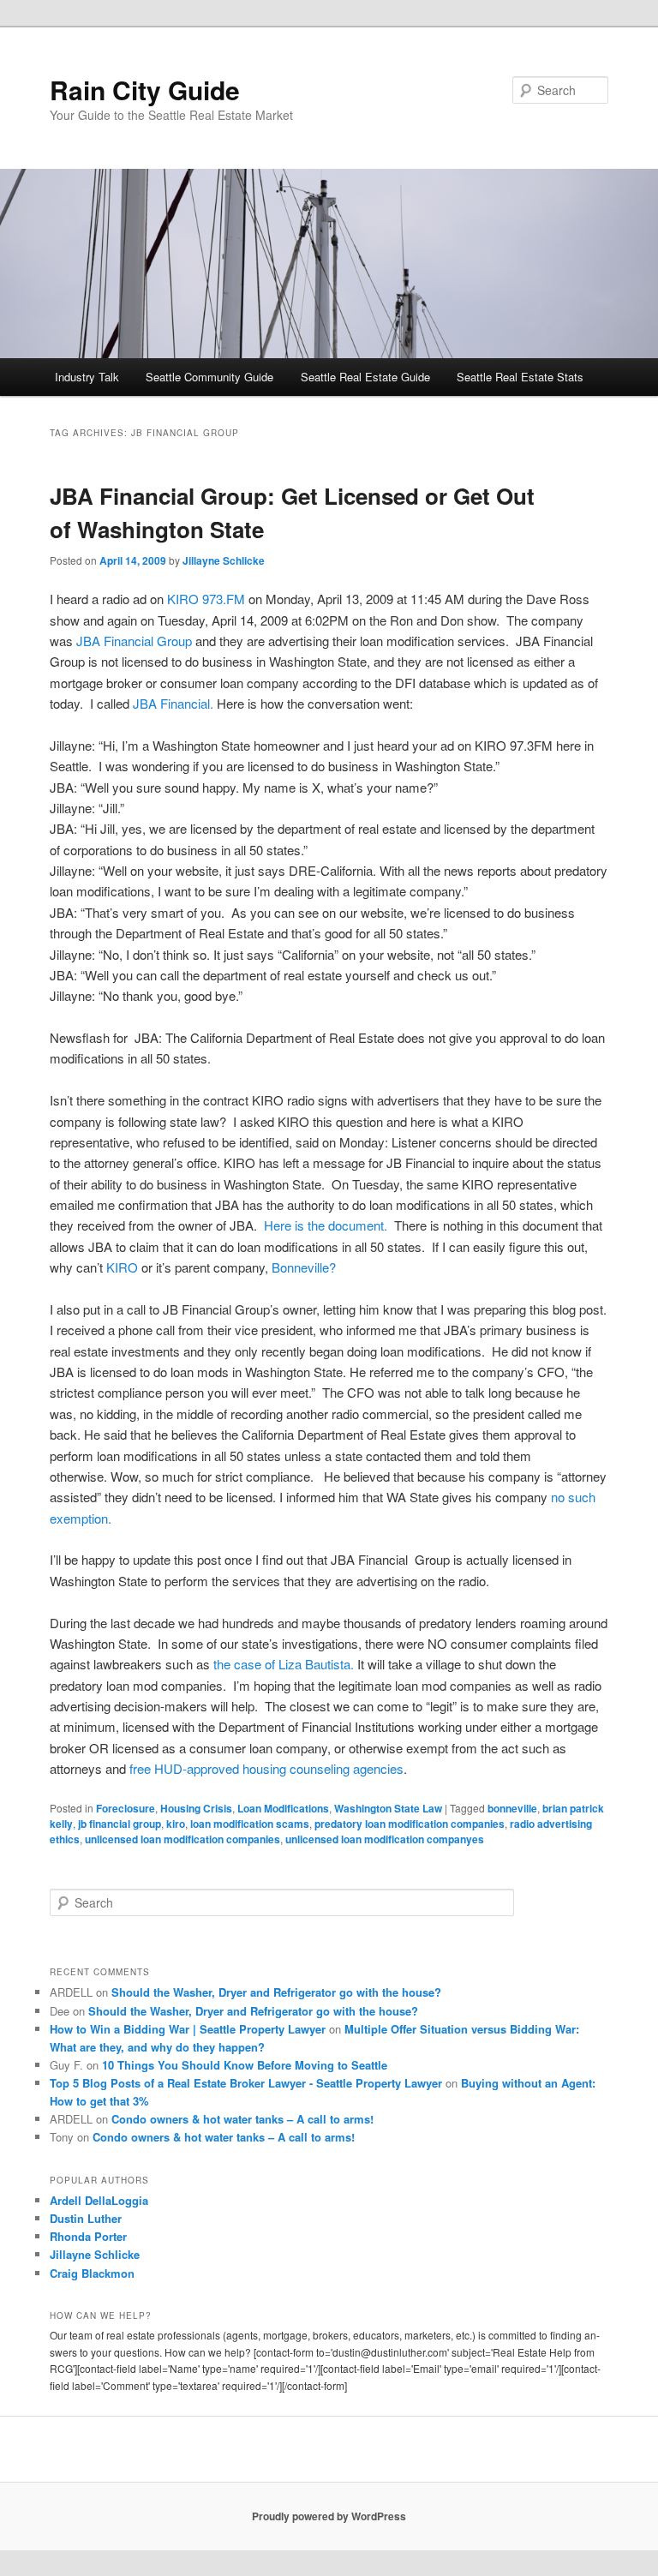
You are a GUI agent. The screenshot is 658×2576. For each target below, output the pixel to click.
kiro (176, 1824)
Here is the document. (326, 1225)
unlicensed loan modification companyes (385, 1839)
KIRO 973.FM (206, 599)
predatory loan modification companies (410, 1824)
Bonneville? (304, 1267)
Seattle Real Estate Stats (520, 377)
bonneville (512, 1808)
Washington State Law (388, 1808)
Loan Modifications (283, 1808)
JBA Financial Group (134, 641)
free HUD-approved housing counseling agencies (266, 1768)
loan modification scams (250, 1824)
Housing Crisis (196, 1808)
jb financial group (120, 1824)
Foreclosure (126, 1808)
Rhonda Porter (88, 2236)
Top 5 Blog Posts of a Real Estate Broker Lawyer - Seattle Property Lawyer (246, 2083)
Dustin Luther (86, 2218)
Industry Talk (87, 377)
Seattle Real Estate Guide (365, 377)
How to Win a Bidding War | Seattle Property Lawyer (188, 2029)
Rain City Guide (145, 90)
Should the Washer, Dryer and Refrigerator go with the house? (276, 1992)
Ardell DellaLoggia (99, 2200)
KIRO (122, 1267)
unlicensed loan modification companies (182, 1839)
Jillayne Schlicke (224, 560)
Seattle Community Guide (209, 377)
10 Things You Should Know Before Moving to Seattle (245, 2065)
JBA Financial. (175, 703)
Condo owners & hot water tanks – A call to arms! (242, 2119)
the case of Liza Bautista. (284, 1664)
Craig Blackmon (92, 2273)
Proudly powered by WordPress (329, 2516)
